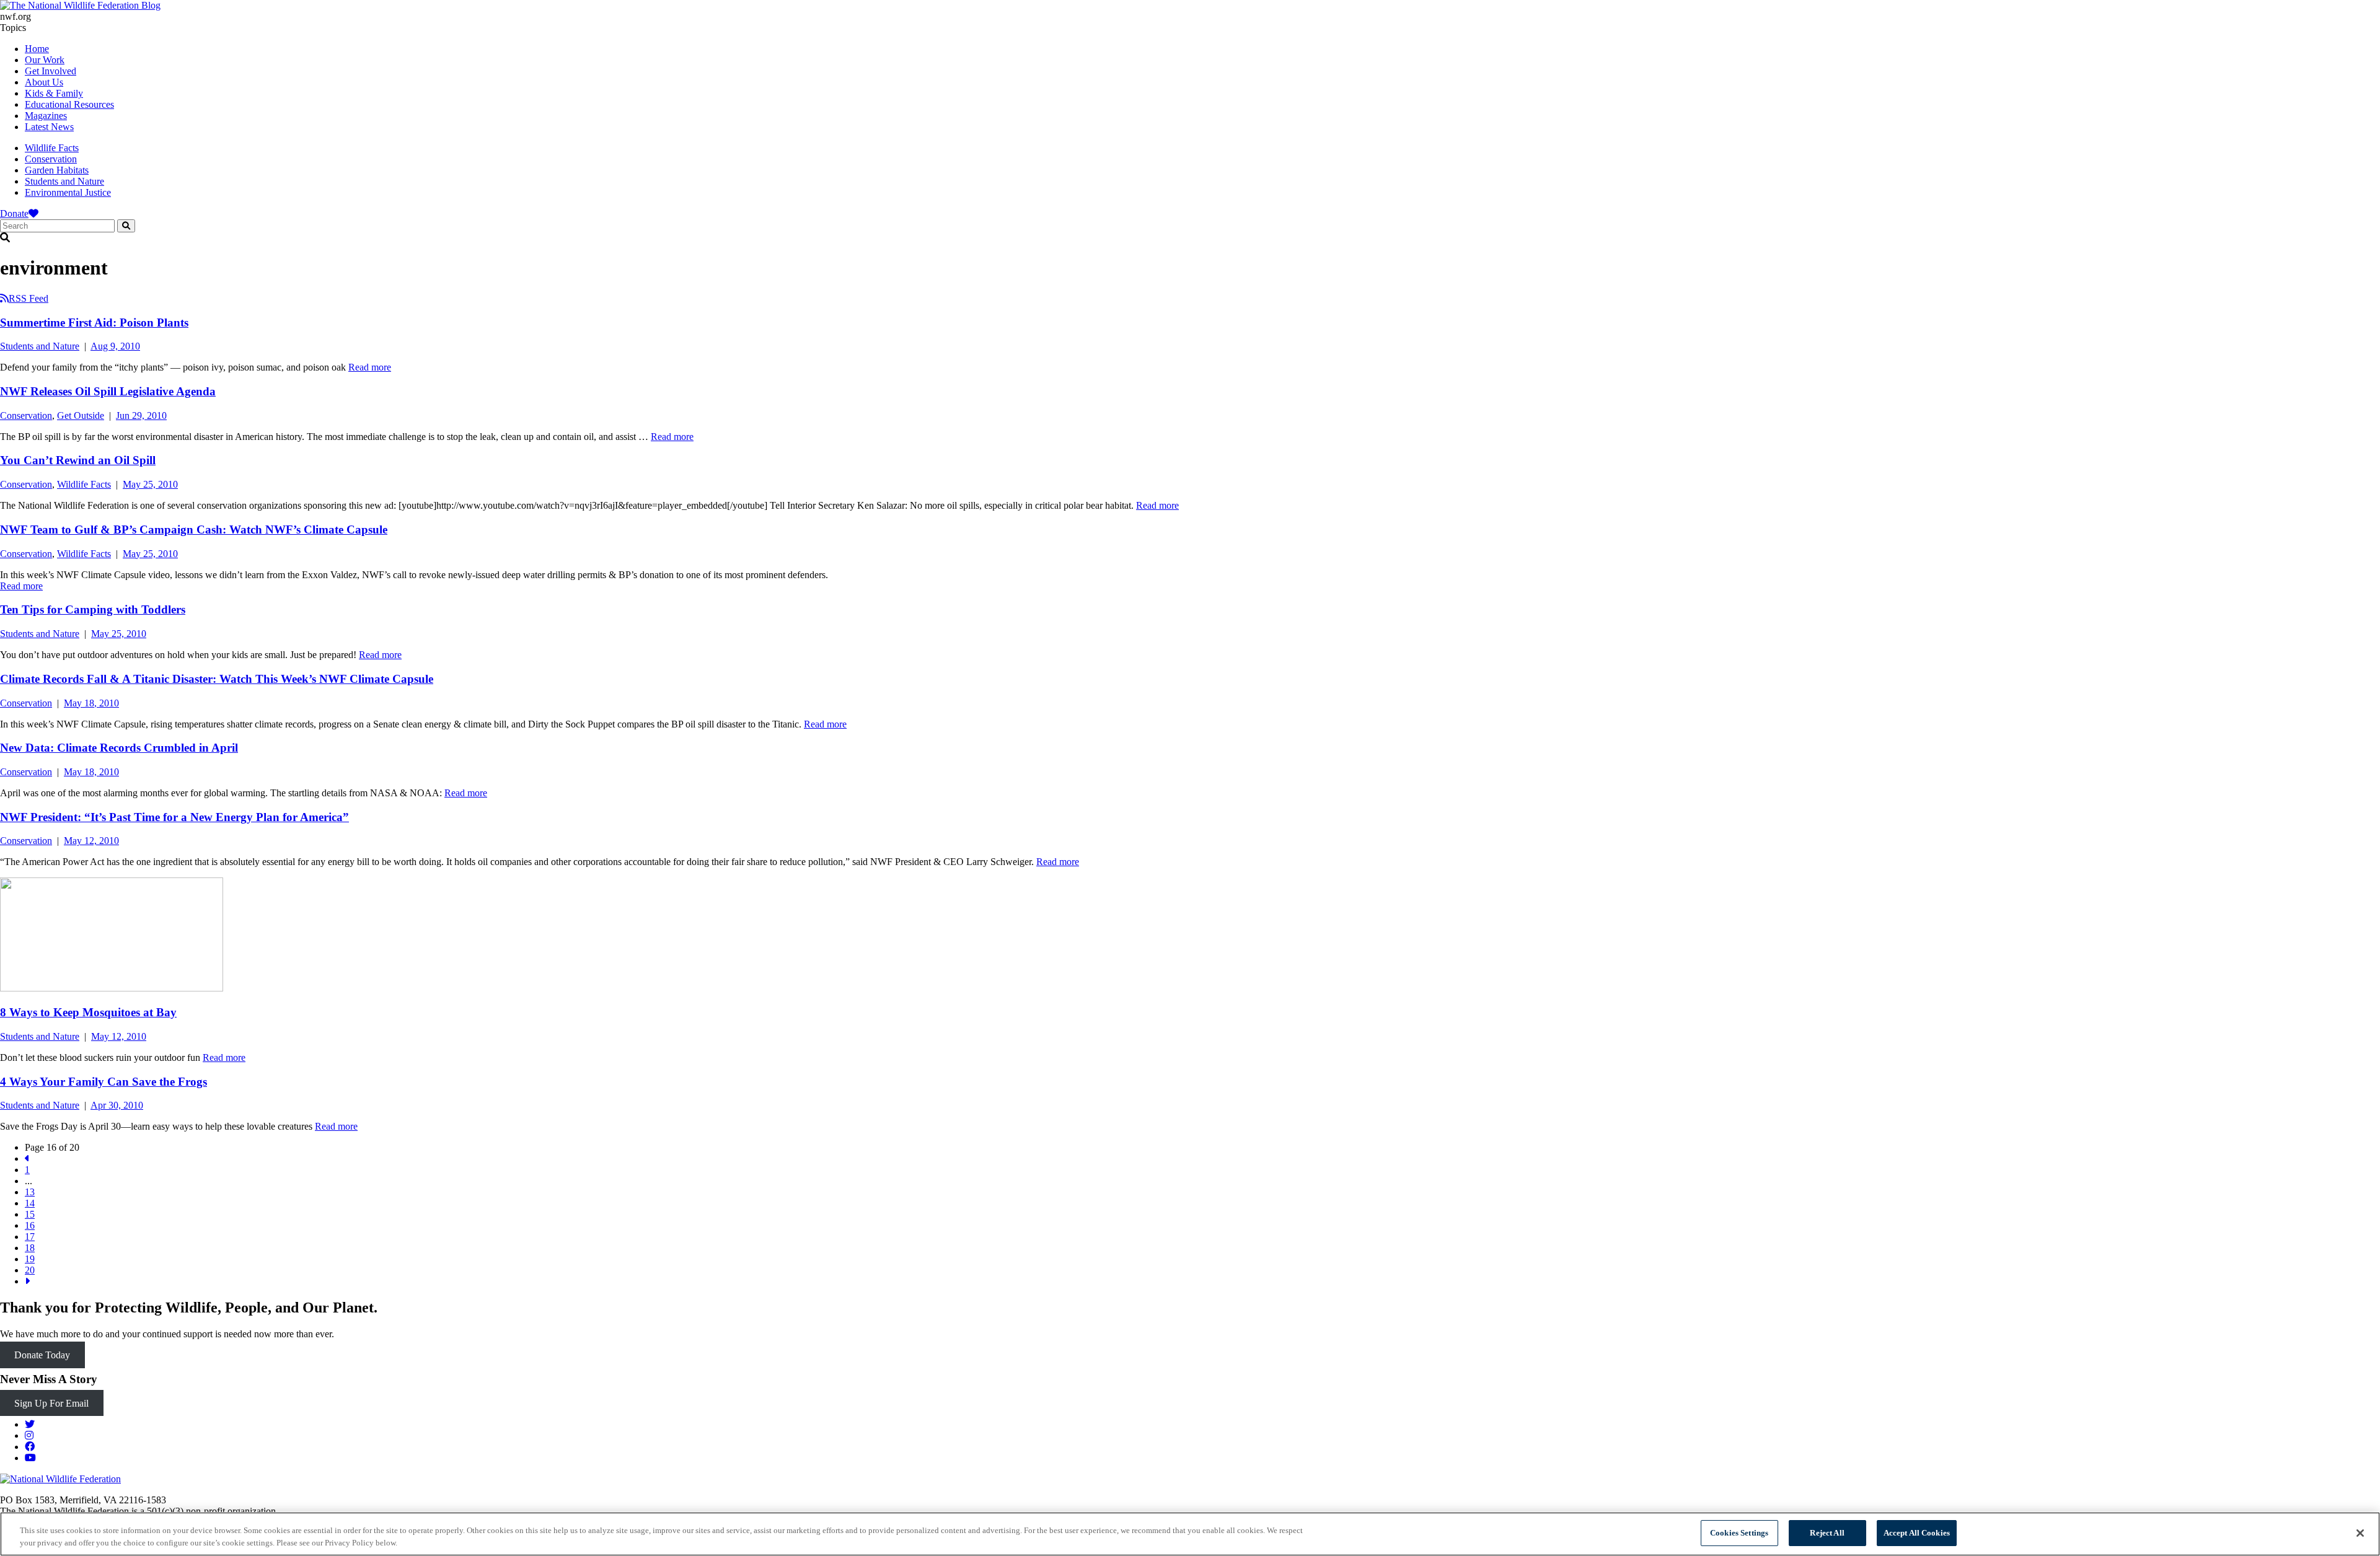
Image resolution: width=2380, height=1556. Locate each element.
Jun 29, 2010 (141, 415)
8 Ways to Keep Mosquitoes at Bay (88, 1012)
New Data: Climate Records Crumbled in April (119, 748)
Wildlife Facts (52, 148)
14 (30, 1203)
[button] (1190, 238)
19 (30, 1259)
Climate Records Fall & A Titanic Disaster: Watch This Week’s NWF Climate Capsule (217, 679)
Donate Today (42, 1355)
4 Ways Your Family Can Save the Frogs (104, 1082)
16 (30, 1225)
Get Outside (81, 415)
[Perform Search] (126, 226)
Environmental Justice (68, 192)
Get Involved (51, 71)
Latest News (49, 127)
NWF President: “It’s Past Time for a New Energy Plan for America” (174, 817)
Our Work (45, 60)
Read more (370, 367)
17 (30, 1237)
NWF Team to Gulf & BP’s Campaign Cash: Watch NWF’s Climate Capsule (194, 530)
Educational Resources (69, 104)
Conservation (51, 159)
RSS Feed (29, 298)
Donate (14, 213)
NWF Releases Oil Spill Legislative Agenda (108, 391)
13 (30, 1192)
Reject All (1827, 1533)
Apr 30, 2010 (117, 1105)
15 (30, 1214)
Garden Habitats (57, 170)
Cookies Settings (1739, 1533)
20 (30, 1270)
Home (37, 49)
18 (30, 1248)
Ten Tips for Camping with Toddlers (93, 609)
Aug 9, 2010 (115, 346)
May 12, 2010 (91, 841)
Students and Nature (64, 181)
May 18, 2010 (91, 703)
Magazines (46, 116)
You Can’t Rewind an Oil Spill (78, 460)
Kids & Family (54, 93)
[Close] (2360, 1533)
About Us (44, 82)
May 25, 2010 (150, 484)
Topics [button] (13, 28)
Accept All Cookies (1917, 1533)
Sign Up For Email (51, 1403)
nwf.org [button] (15, 16)
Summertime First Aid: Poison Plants (94, 323)
